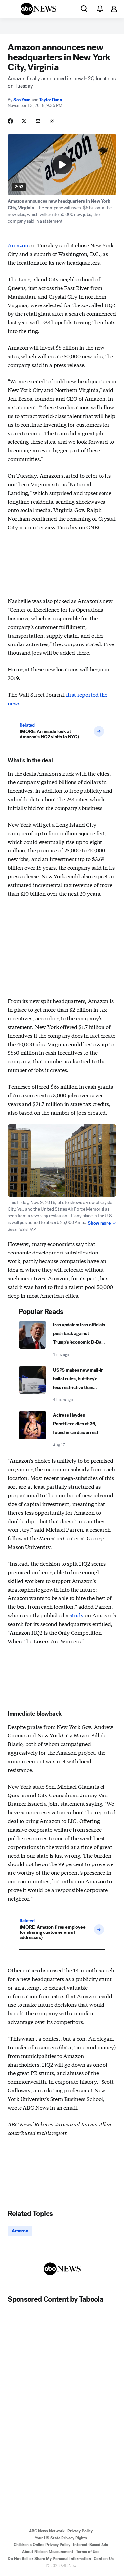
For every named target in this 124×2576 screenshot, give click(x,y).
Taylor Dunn (51, 100)
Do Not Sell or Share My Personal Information (49, 2559)
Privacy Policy (80, 2531)
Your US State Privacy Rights (61, 2538)
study (77, 1615)
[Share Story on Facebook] (10, 121)
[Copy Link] (52, 121)
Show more (99, 1223)
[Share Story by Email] (38, 121)
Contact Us (104, 2559)
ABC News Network (47, 2531)
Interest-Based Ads (91, 2545)
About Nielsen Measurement (48, 2552)
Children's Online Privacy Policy (42, 2545)
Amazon (18, 245)
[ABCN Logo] (38, 9)
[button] (11, 9)
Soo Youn (22, 100)
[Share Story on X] (24, 121)
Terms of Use (88, 2552)
